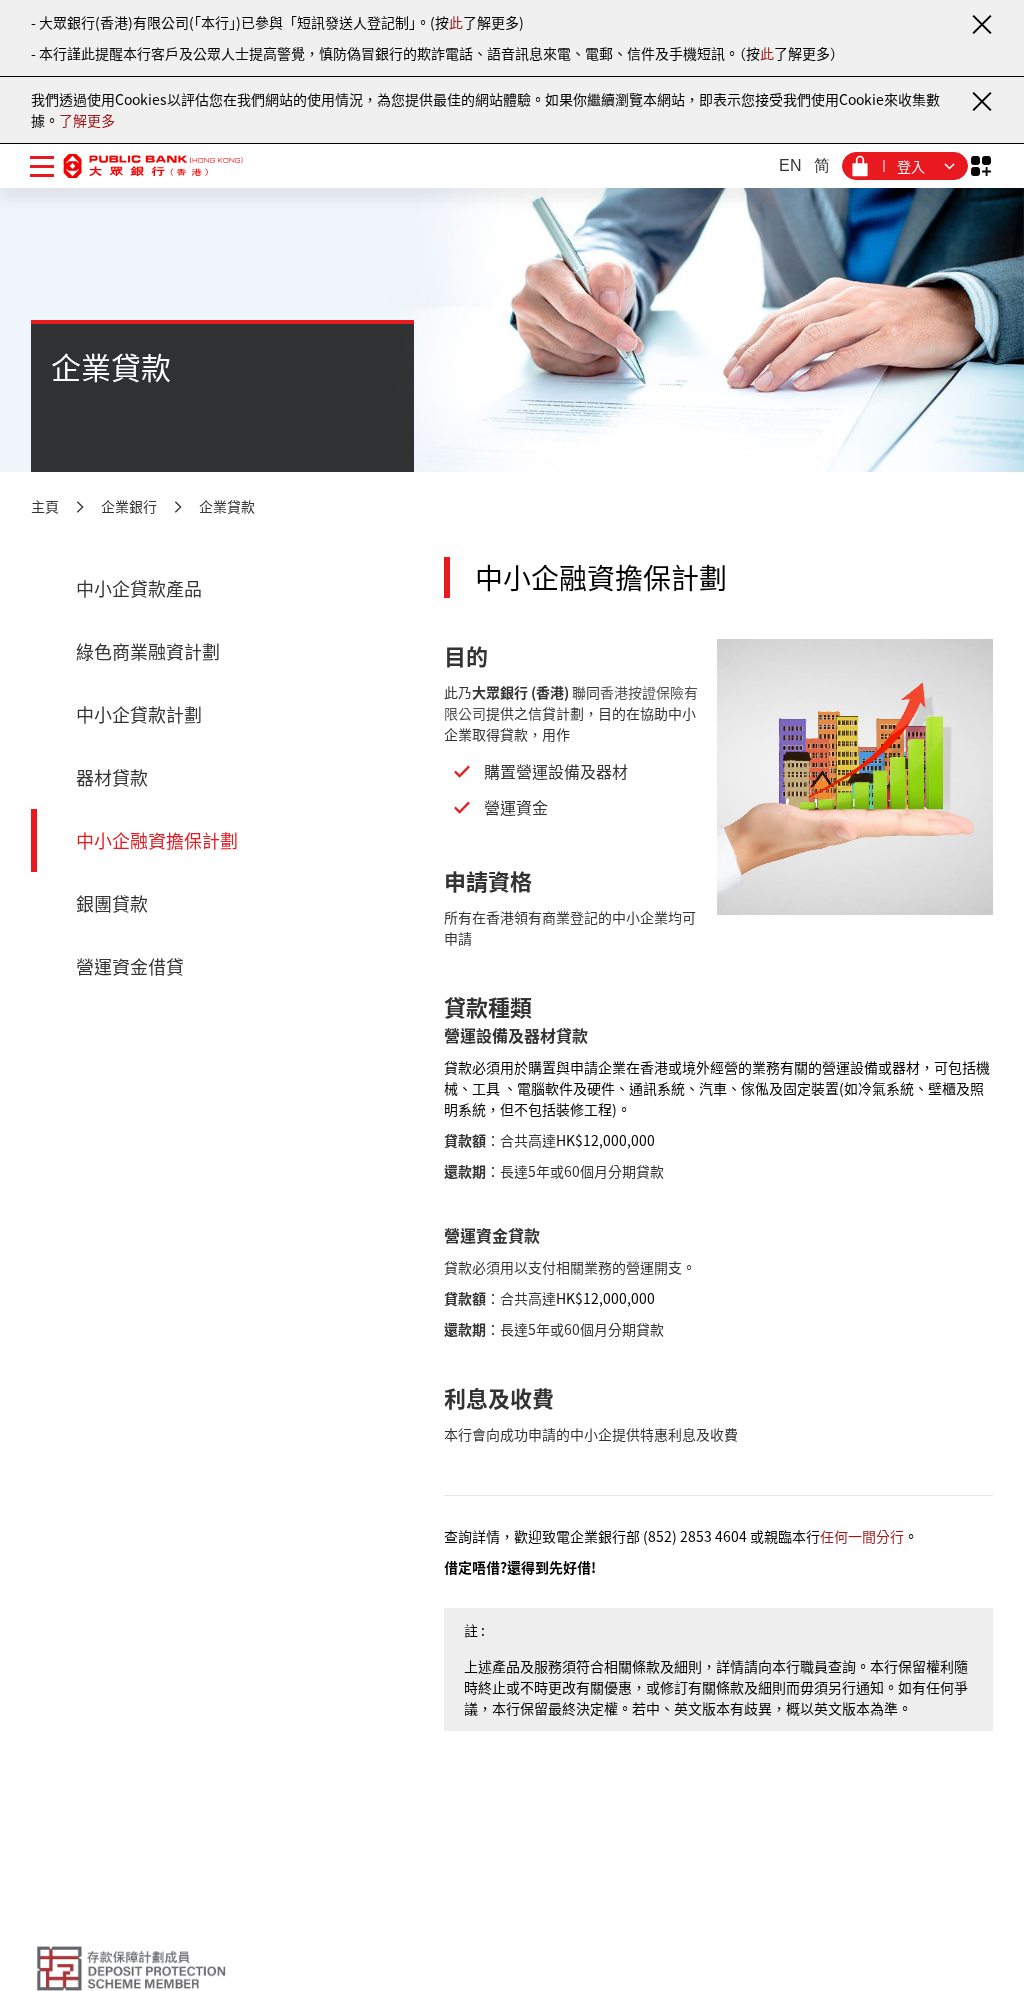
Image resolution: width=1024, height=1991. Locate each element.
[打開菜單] (42, 166)
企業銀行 (129, 506)
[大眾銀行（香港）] (153, 165)
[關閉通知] (981, 24)
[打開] (980, 166)
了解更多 (87, 120)
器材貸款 (112, 777)
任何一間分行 (862, 1536)
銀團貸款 (112, 903)
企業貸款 (227, 506)
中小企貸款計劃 (139, 714)
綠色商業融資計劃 (148, 651)
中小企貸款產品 (139, 588)
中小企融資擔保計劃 (157, 840)
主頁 (45, 506)
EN (790, 165)
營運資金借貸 (130, 966)
